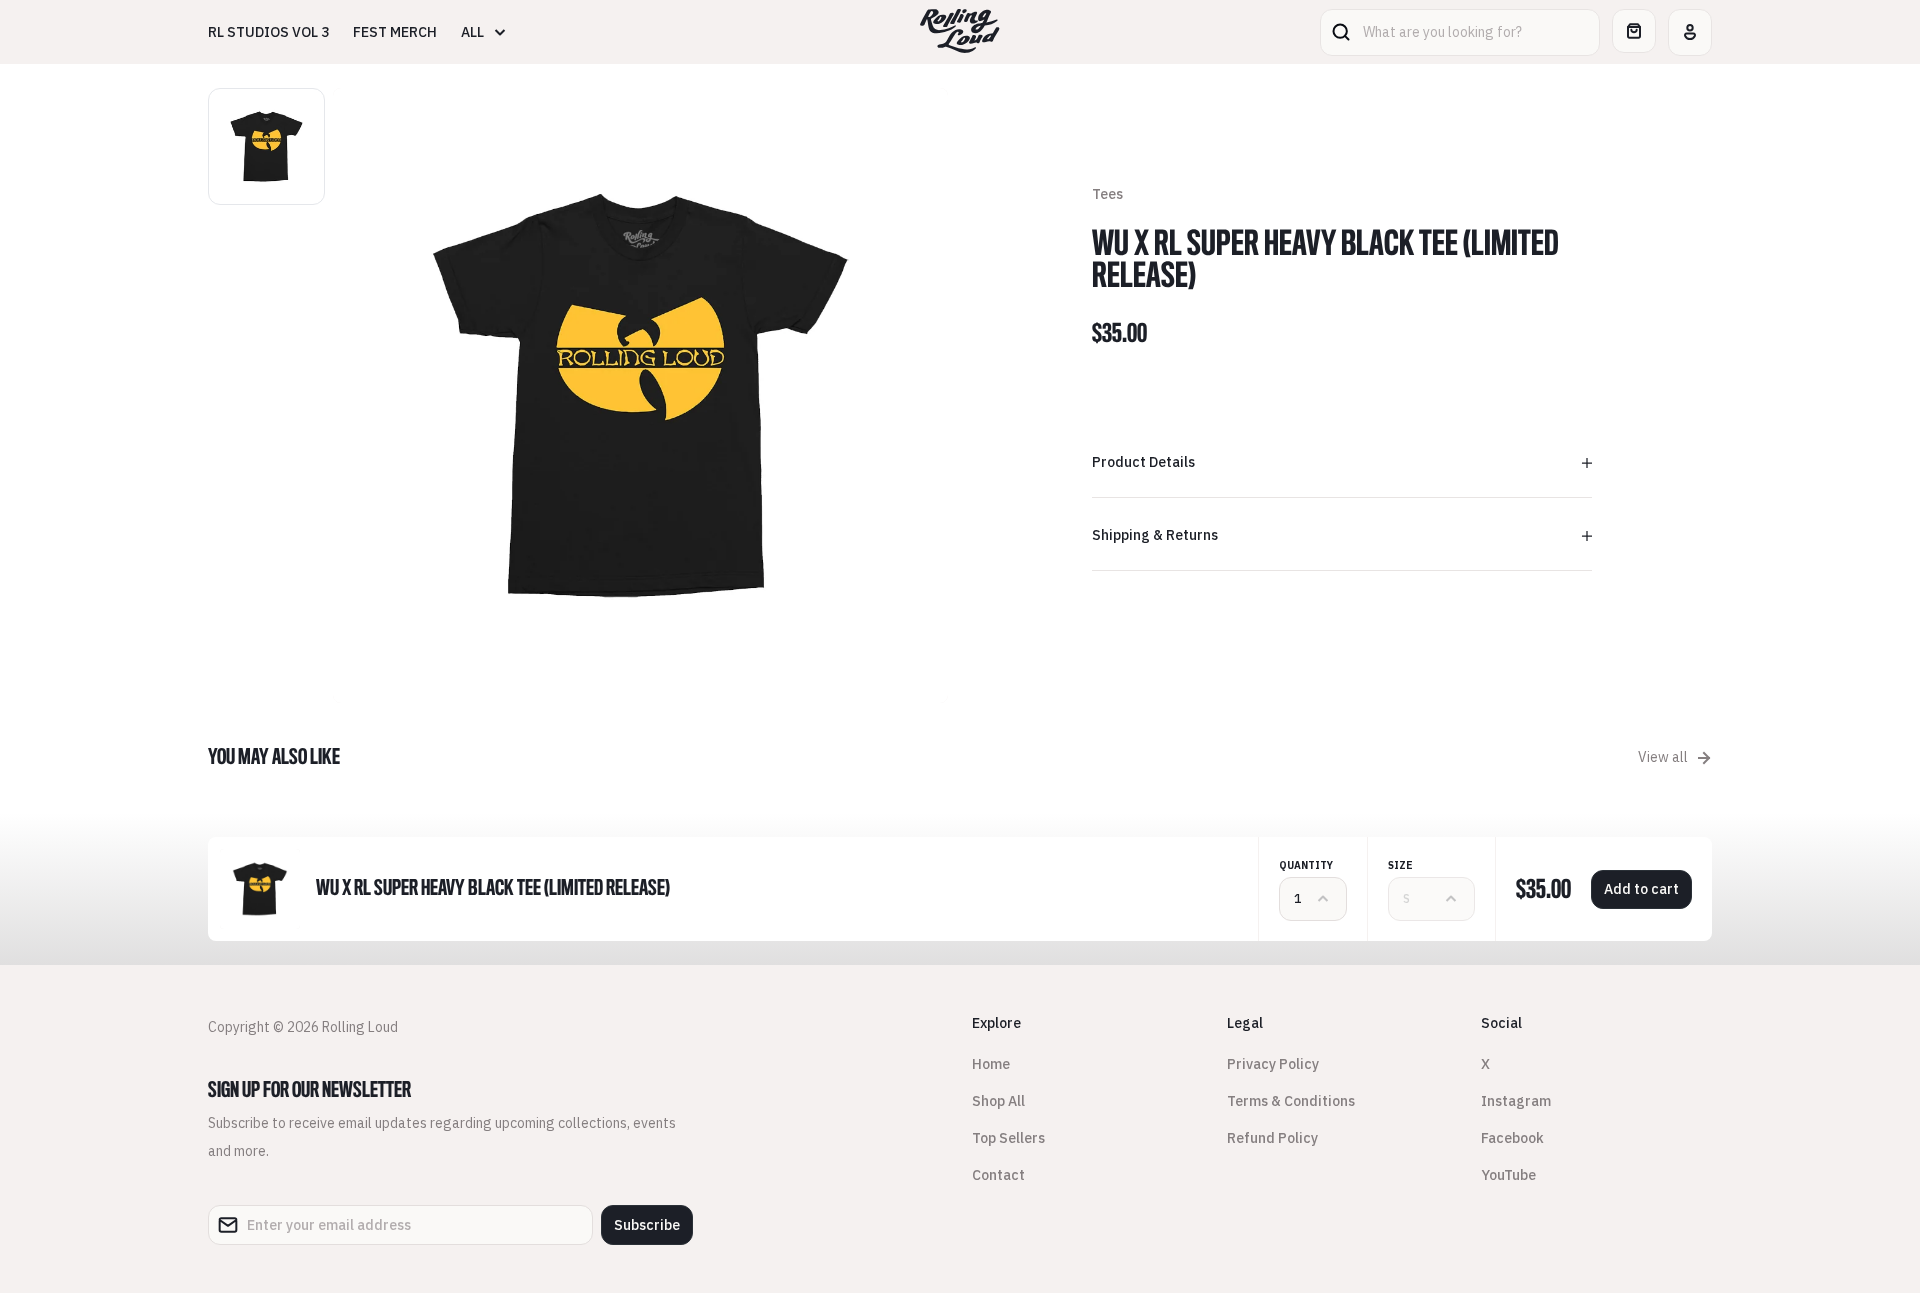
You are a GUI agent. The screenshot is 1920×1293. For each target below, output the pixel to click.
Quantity (1306, 865)
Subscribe (647, 1225)
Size (1400, 865)
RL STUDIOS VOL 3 (268, 32)
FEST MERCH (395, 32)
